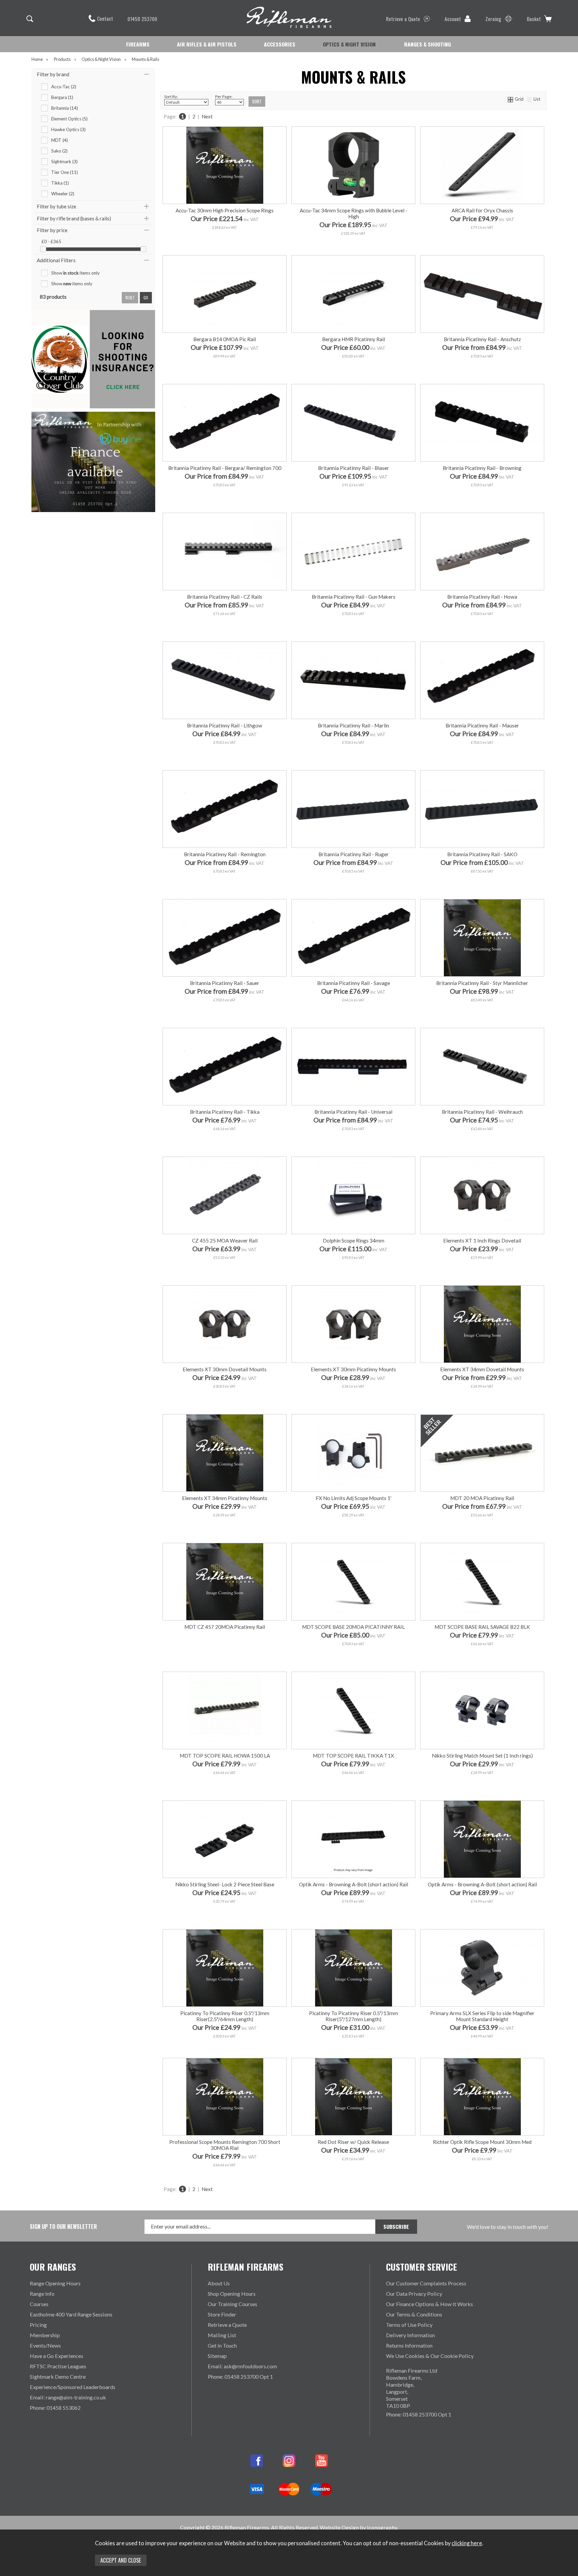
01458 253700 (142, 19)
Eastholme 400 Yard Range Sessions (71, 2314)
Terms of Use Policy (409, 2325)
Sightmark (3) (64, 162)
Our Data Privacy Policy (414, 2294)
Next (207, 116)
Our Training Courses (232, 2304)
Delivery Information (410, 2335)
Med (481, 1271)
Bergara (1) (62, 97)
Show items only (75, 273)
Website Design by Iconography (358, 2527)
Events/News (45, 2345)
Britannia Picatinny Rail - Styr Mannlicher (482, 983)
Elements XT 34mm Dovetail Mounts (482, 1369)
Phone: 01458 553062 (55, 2408)
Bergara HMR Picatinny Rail (354, 339)
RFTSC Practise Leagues (58, 2366)
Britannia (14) (65, 108)
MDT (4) (60, 140)
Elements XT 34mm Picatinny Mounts (225, 1498)
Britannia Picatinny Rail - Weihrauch (482, 1112)
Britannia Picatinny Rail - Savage (354, 983)
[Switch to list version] (529, 99)
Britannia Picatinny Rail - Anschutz (482, 339)
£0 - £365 (51, 241)
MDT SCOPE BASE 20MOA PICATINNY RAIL (353, 1627)
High (522, 1271)
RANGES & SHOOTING (427, 44)
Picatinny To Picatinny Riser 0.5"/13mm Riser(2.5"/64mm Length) (225, 2016)
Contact (105, 18)
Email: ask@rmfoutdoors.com (242, 2366)
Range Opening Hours (55, 2283)
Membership (45, 2335)
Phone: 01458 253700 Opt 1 (240, 2376)
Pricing (38, 2325)
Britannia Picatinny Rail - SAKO (482, 854)
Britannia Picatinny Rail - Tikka (225, 1112)
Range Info (42, 2294)
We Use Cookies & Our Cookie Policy (430, 2356)
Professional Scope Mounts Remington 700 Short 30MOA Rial (225, 2145)
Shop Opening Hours (232, 2294)
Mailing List (222, 2335)
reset (130, 298)
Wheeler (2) (63, 194)
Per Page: (224, 96)
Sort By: (171, 96)
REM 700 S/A (353, 1647)
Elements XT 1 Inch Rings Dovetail (482, 1241)
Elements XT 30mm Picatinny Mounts (353, 1369)
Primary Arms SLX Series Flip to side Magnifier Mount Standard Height (482, 2016)
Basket (534, 19)
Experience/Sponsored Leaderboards (73, 2387)
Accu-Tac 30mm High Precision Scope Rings (225, 210)
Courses (39, 2304)
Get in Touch (222, 2345)
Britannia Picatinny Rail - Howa (482, 597)
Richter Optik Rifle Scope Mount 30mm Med (482, 2142)
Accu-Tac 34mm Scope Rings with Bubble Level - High (354, 213)
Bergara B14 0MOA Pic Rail (225, 339)
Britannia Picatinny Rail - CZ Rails (225, 597)
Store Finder (222, 2314)
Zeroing (493, 19)
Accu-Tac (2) (64, 87)
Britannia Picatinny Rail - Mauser (482, 725)
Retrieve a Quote (403, 19)
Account (453, 19)
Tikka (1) (60, 183)
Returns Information (409, 2345)
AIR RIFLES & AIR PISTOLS (207, 44)
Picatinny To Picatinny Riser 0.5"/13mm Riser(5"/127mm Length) (354, 2016)
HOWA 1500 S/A (393, 1647)
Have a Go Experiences (57, 2356)
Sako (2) (59, 151)
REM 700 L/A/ (383, 1657)
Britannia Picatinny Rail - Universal (353, 1112)
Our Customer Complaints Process (426, 2283)
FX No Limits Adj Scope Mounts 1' (354, 1498)
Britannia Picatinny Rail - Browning (482, 468)
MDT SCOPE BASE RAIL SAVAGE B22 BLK (482, 1627)
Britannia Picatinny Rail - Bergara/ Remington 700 (225, 468)
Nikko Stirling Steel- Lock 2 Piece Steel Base (225, 1884)
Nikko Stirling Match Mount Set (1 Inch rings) (482, 1756)
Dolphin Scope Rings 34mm (354, 1241)
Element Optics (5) (69, 119)
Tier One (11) (65, 172)
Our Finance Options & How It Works (429, 2304)
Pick (353, 1528)
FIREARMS (138, 44)
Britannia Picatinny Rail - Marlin (353, 725)
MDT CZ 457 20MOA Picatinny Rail (225, 1627)
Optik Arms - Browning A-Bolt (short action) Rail (354, 1884)
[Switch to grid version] (511, 99)
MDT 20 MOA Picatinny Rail (482, 1498)
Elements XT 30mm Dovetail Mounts (225, 1369)
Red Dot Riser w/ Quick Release (353, 2142)
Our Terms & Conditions (414, 2314)
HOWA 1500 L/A (322, 1657)
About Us (219, 2283)
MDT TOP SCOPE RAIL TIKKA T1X (353, 1756)
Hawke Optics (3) (68, 129)
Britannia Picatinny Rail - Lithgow (225, 725)
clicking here (467, 2543)
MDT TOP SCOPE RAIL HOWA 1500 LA (225, 1756)
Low (441, 1271)
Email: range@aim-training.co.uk (68, 2397)
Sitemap (217, 2356)
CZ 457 (312, 1647)
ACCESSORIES (280, 44)
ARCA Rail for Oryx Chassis (482, 210)
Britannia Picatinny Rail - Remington (225, 854)
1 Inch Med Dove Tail (482, 1786)
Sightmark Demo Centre (58, 2376)
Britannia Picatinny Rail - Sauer (225, 983)
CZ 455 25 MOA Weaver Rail (225, 1241)
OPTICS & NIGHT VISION (349, 44)
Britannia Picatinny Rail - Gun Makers (354, 597)
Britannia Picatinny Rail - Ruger (354, 854)
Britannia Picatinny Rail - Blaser (354, 468)
